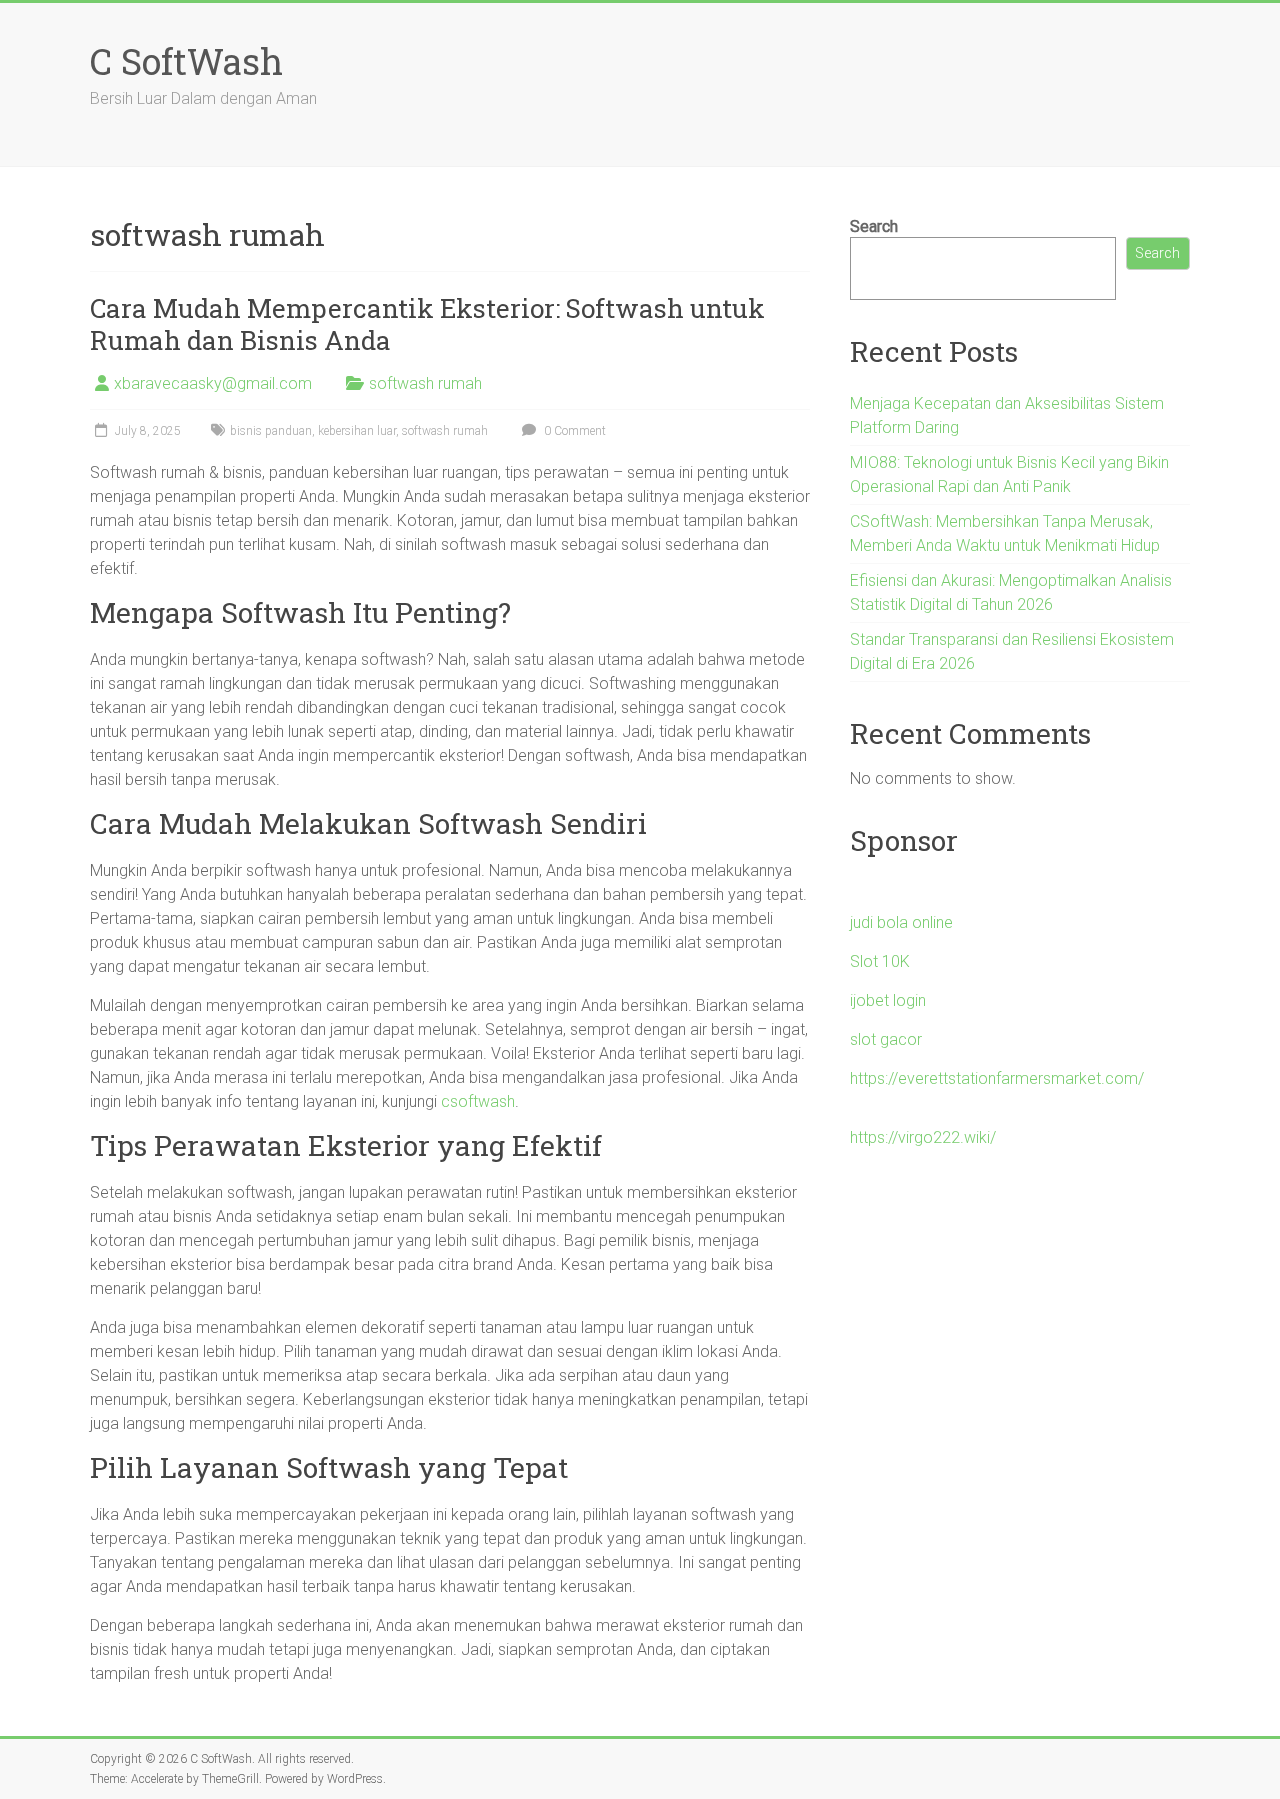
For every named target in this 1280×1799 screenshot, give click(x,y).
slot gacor (886, 1039)
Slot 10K (880, 961)
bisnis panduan (271, 431)
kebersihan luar (357, 431)
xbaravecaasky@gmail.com (213, 383)
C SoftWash (186, 61)
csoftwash (478, 1101)
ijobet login (888, 1000)
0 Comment (573, 431)
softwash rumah (425, 383)
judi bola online (901, 922)
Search (874, 226)
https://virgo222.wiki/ (923, 1137)
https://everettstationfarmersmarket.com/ (997, 1078)
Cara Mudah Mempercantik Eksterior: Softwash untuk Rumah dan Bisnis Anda (427, 324)
